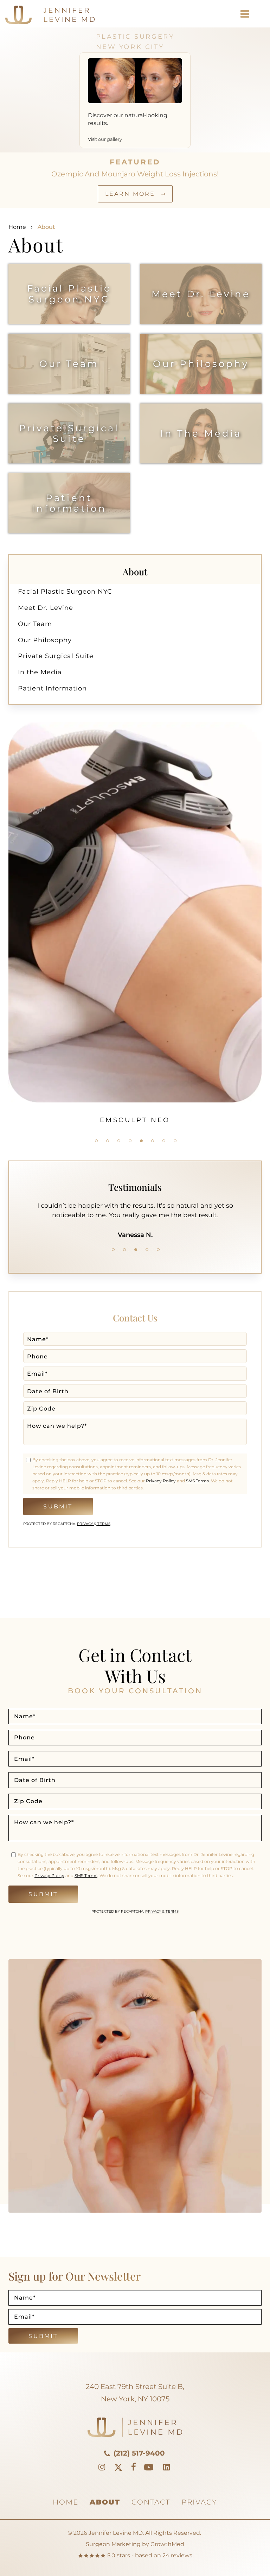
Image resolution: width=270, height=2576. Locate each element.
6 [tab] (153, 1141)
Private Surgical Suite (69, 433)
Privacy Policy (161, 1481)
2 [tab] (108, 1141)
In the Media (201, 433)
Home (17, 227)
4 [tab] (130, 1141)
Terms (103, 1524)
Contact (151, 2502)
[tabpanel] (135, 860)
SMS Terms (197, 1481)
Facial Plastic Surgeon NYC (69, 294)
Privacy (85, 1524)
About (105, 2502)
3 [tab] (119, 1141)
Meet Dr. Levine (201, 294)
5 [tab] (141, 1141)
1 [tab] (96, 1141)
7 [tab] (164, 1141)
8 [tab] (175, 1141)
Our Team (69, 364)
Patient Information (69, 503)
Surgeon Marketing (113, 2544)
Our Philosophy (201, 364)
